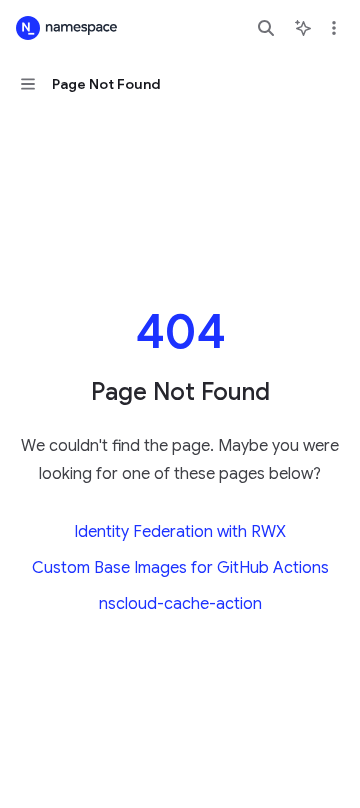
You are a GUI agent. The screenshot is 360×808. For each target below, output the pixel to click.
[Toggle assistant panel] (303, 28)
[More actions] (334, 28)
